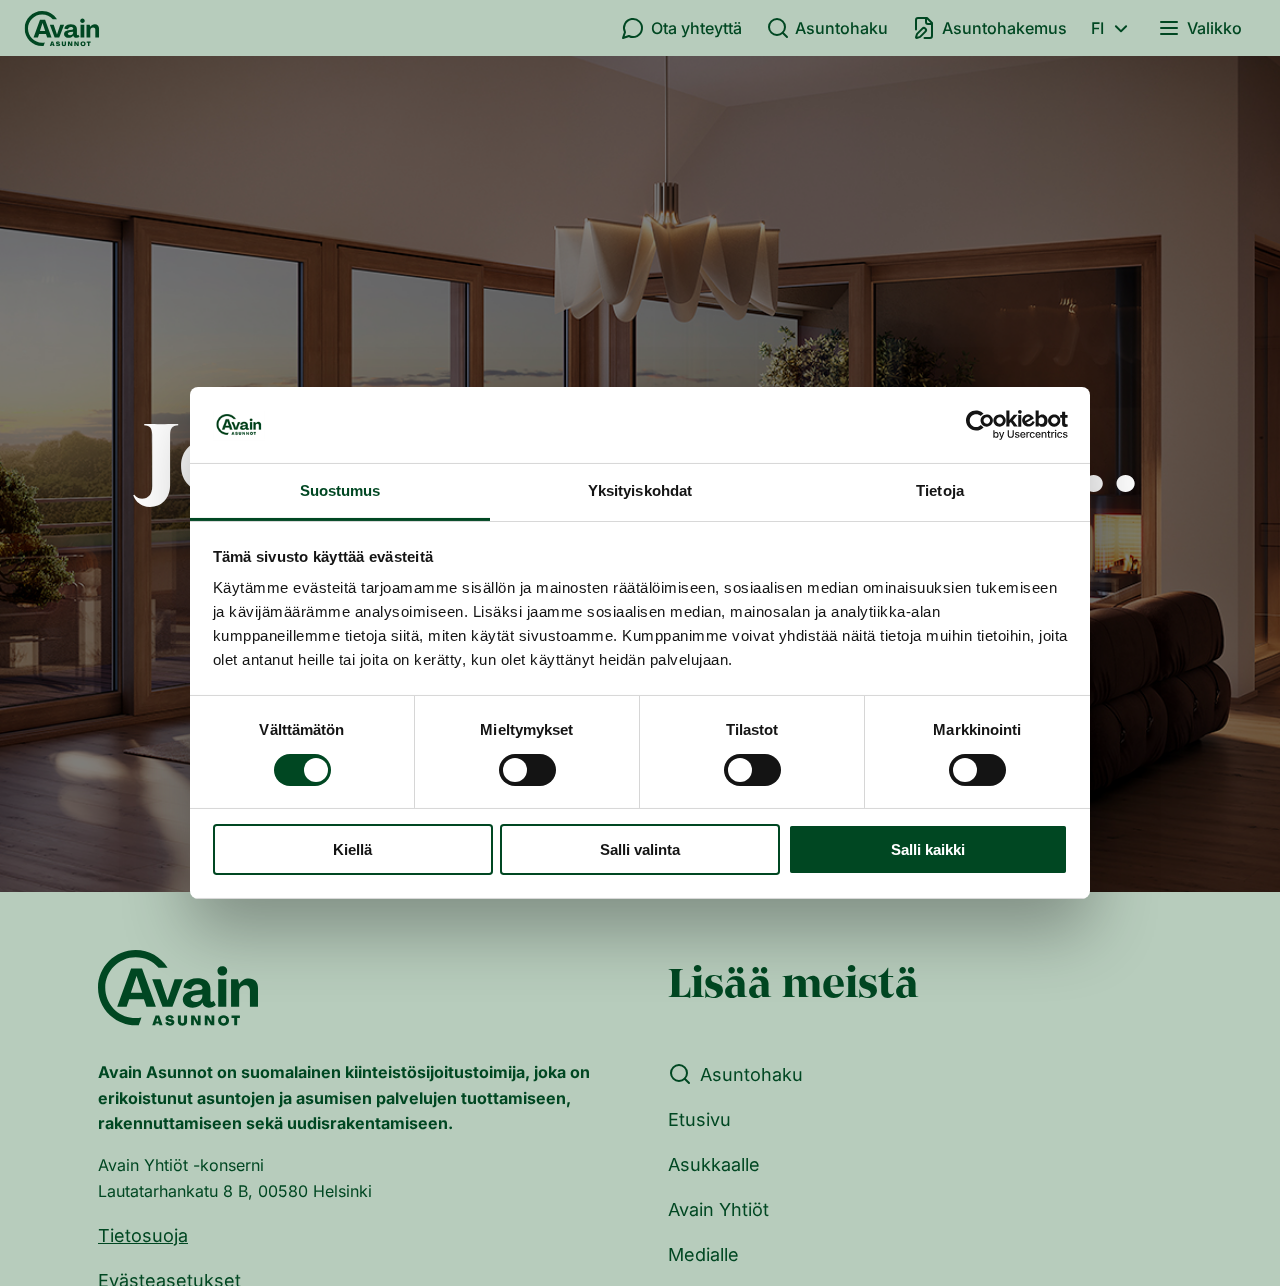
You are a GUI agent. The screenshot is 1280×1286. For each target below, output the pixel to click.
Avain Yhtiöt (718, 1209)
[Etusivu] (62, 28)
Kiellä (352, 850)
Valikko (1214, 28)
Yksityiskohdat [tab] (640, 491)
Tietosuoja (143, 1235)
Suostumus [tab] (340, 491)
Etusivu (699, 1119)
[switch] (527, 770)
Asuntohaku (841, 28)
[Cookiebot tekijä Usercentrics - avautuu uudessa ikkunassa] (980, 425)
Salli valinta (640, 850)
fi (1097, 28)
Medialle (703, 1254)
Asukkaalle (714, 1164)
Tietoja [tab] (940, 491)
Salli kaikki (928, 850)
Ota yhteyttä (696, 28)
